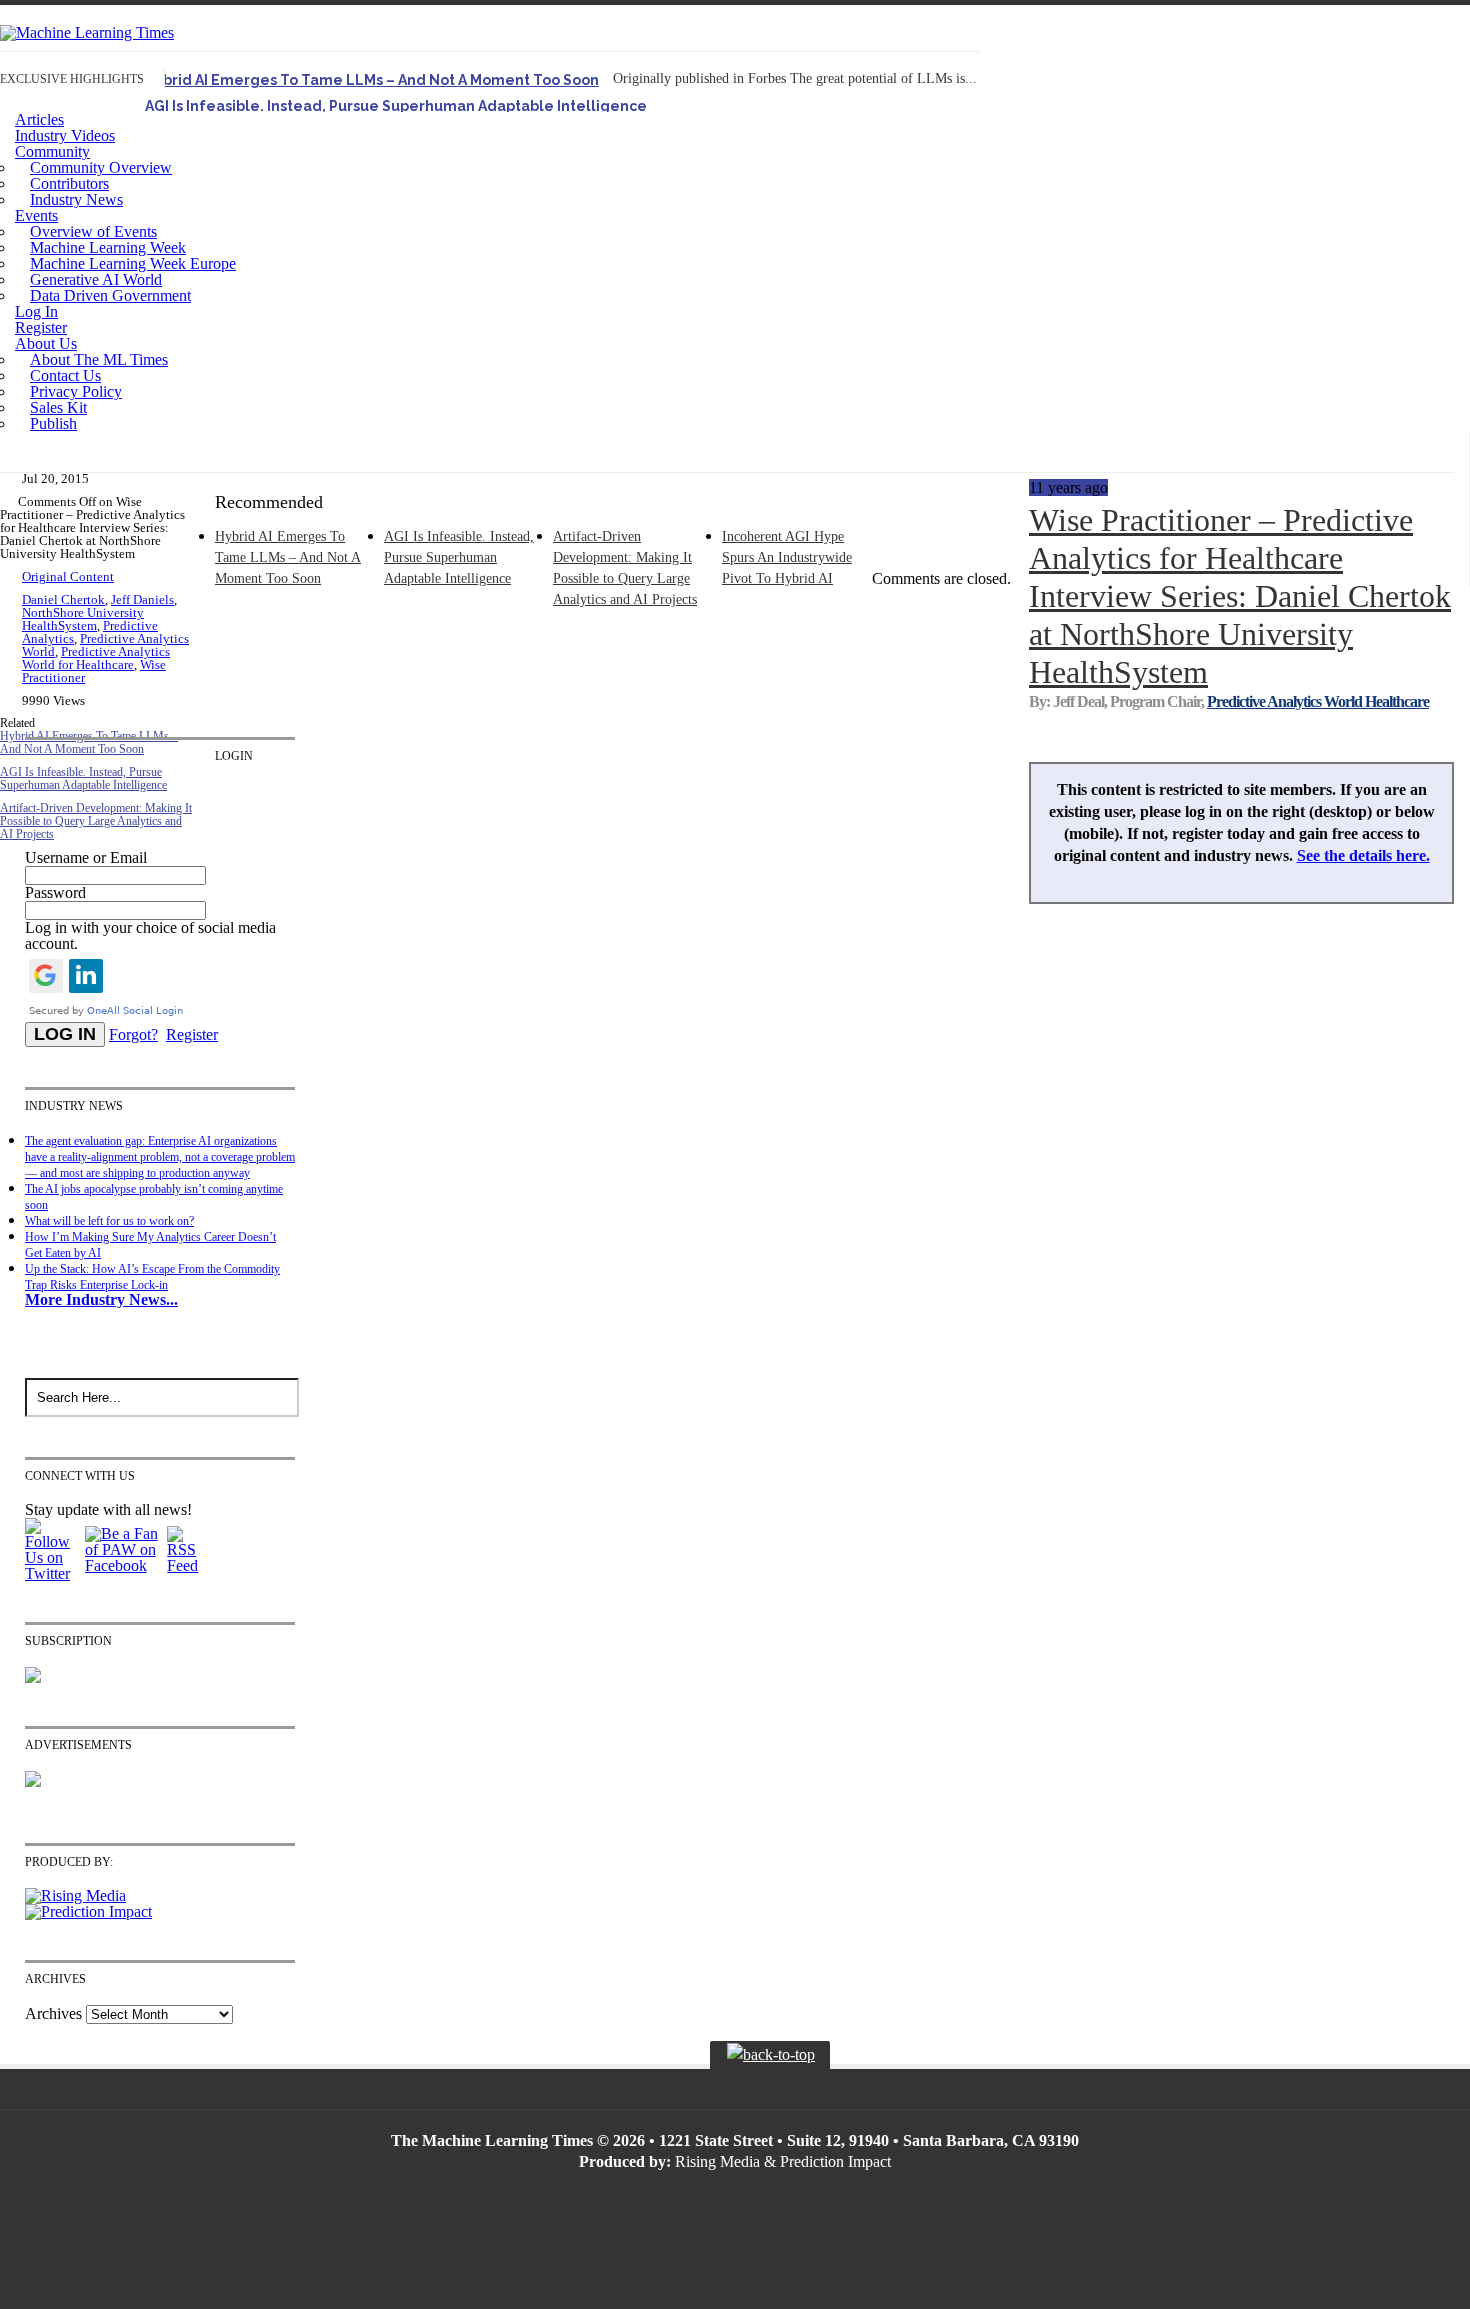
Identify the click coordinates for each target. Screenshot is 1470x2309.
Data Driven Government (110, 295)
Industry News (76, 199)
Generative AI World (96, 279)
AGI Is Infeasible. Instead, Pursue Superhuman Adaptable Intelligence (396, 106)
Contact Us (65, 375)
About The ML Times (99, 359)
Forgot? (133, 1034)
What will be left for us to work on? (109, 1221)
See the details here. (1363, 855)
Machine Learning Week (108, 247)
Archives (53, 2013)
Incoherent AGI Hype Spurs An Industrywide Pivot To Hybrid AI (787, 557)
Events (36, 215)
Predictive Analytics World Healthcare (1318, 701)
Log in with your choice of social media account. (150, 935)
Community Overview (101, 167)
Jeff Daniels (142, 599)
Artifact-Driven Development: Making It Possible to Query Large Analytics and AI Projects (96, 821)
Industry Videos (65, 135)
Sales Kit (58, 407)
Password (55, 892)
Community (52, 151)
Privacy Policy (76, 391)
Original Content (68, 576)
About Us (46, 343)
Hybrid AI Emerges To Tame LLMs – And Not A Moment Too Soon (372, 80)
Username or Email (86, 857)
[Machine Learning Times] (87, 32)
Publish (53, 423)
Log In (36, 311)
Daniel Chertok (63, 599)
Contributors (69, 183)
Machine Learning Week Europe (133, 263)
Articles (39, 119)
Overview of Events (93, 231)
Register (41, 327)
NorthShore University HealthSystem (83, 619)
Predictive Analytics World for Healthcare (96, 658)
